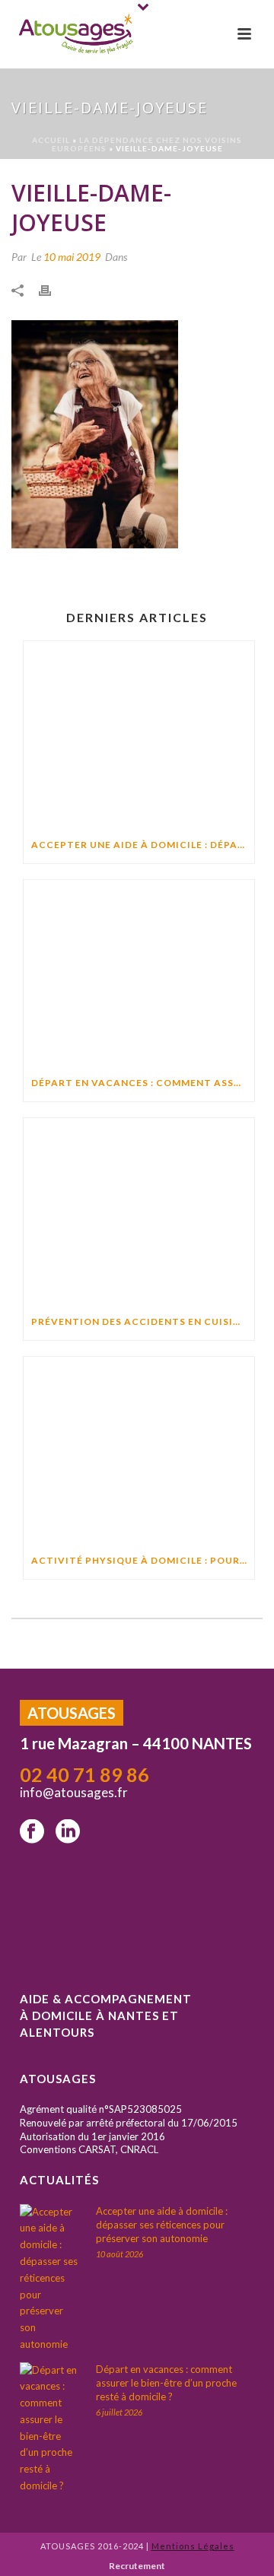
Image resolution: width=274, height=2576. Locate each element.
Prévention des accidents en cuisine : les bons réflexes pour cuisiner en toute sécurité (143, 1321)
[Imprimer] (53, 289)
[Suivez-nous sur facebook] (32, 1832)
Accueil (51, 140)
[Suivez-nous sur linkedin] (68, 1832)
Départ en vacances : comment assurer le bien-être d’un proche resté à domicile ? (143, 1083)
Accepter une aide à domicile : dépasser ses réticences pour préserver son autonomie (143, 845)
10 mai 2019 (72, 257)
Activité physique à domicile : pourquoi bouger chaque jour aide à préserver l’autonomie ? (143, 1560)
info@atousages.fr (75, 1792)
